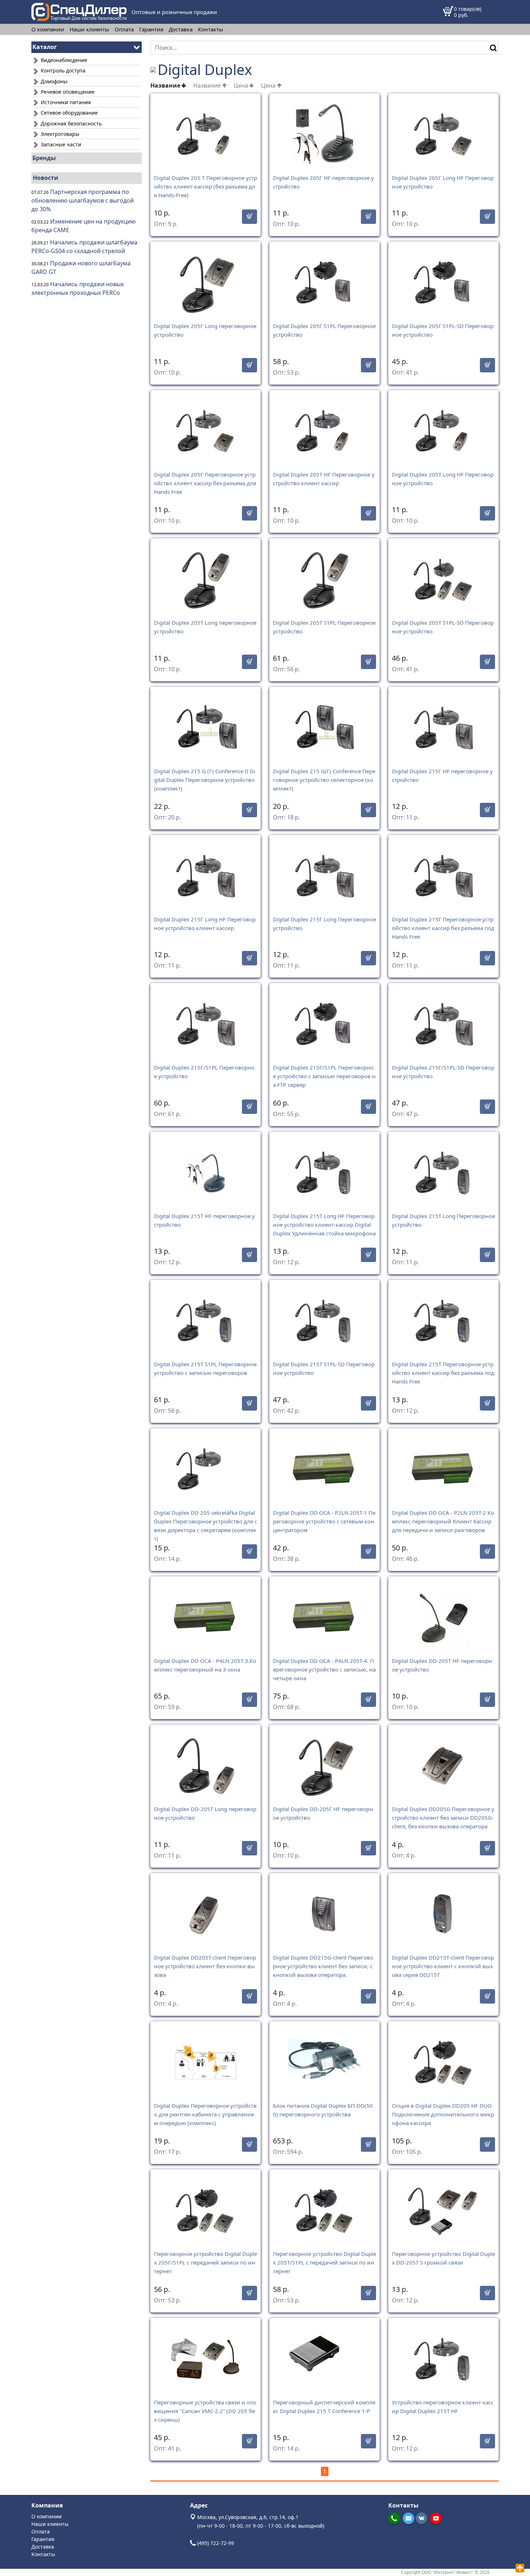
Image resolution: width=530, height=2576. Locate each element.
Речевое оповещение (67, 92)
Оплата (124, 29)
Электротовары (59, 134)
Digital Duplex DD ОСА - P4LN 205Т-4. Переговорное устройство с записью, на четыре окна (324, 1669)
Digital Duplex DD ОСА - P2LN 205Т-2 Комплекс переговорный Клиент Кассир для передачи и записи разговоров (443, 1521)
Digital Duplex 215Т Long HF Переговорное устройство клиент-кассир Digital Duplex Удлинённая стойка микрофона (324, 1225)
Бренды (44, 158)
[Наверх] (520, 2568)
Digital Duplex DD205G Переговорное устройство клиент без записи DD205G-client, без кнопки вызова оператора (443, 1818)
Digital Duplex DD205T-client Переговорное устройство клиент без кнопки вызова (205, 1966)
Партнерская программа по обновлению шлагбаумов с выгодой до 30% (83, 200)
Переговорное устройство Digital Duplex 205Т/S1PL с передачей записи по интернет (324, 2262)
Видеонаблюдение (63, 60)
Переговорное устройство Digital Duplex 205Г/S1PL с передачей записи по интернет (206, 2262)
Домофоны (53, 81)
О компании (48, 29)
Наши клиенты (89, 29)
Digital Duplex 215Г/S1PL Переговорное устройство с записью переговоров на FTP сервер (324, 1076)
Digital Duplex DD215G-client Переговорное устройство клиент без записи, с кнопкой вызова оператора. (323, 1966)
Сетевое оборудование (69, 113)
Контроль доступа (62, 70)
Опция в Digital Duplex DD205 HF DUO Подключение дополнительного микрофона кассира (443, 2114)
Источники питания (65, 102)
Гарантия (151, 29)
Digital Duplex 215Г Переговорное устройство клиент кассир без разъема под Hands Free (443, 928)
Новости (46, 178)
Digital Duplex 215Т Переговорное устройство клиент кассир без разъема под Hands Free (443, 1373)
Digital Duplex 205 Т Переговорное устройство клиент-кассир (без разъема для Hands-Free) (206, 186)
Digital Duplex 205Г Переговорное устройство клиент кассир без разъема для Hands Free (205, 483)
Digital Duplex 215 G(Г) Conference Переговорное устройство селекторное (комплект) (324, 780)
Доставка (181, 29)
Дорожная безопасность (70, 123)
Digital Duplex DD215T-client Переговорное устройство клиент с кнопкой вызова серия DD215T (443, 1966)
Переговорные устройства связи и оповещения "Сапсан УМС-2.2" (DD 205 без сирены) (205, 2411)
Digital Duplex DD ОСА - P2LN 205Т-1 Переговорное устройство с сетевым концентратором (324, 1521)
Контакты (211, 29)
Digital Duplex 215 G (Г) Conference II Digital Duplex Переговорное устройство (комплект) (205, 780)
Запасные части (60, 144)
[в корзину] (249, 217)
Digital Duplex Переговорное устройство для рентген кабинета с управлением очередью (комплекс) (205, 2114)
